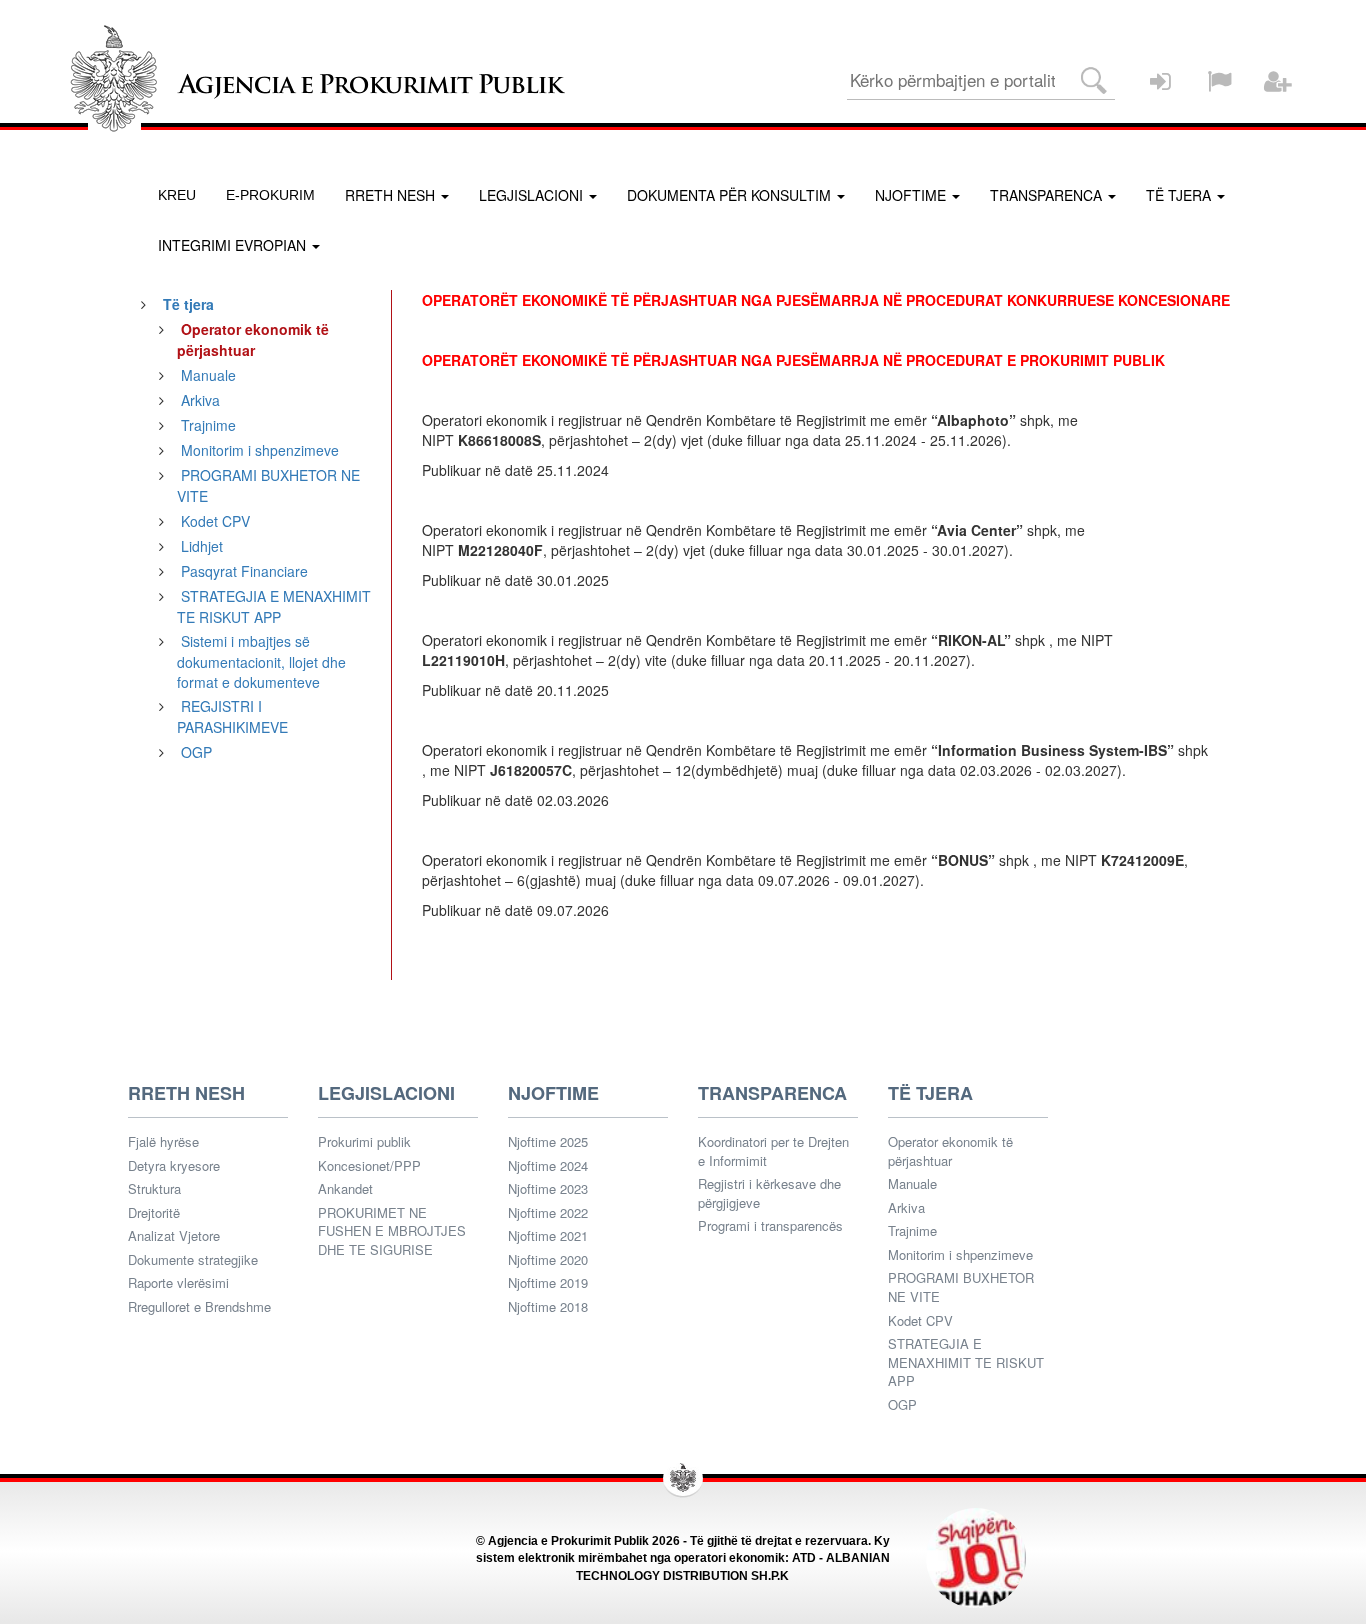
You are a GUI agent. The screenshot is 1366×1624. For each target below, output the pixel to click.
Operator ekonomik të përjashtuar (950, 1151)
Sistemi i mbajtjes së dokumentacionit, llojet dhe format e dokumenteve (261, 661)
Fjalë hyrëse (163, 1142)
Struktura (154, 1189)
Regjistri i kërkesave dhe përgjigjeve (769, 1193)
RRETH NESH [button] (392, 195)
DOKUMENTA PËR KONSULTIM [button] (731, 195)
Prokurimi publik (364, 1142)
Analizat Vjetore (174, 1236)
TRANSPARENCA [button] (1048, 195)
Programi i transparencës (770, 1226)
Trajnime (208, 425)
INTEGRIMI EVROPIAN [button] (234, 245)
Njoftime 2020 (548, 1260)
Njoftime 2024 (548, 1166)
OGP (196, 752)
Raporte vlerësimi (178, 1283)
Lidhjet (202, 546)
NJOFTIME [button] (912, 195)
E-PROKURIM (270, 195)
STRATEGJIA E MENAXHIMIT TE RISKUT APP (274, 606)
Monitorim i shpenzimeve (260, 450)
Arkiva (200, 400)
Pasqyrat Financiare (244, 571)
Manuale (208, 375)
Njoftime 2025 (548, 1142)
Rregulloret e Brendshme (199, 1307)
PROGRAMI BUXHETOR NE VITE (961, 1287)
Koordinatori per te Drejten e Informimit (773, 1151)
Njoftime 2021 (548, 1236)
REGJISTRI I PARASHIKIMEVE (232, 716)
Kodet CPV (215, 521)
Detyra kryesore (174, 1166)
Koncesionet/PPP (369, 1166)
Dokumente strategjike (193, 1260)
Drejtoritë (154, 1213)
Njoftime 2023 (548, 1189)
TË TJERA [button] (1180, 195)
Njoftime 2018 (548, 1307)
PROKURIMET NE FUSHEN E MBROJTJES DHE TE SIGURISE (392, 1231)
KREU (177, 195)
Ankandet (345, 1189)
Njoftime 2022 (548, 1213)
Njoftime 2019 (548, 1283)
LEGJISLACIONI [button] (533, 195)
